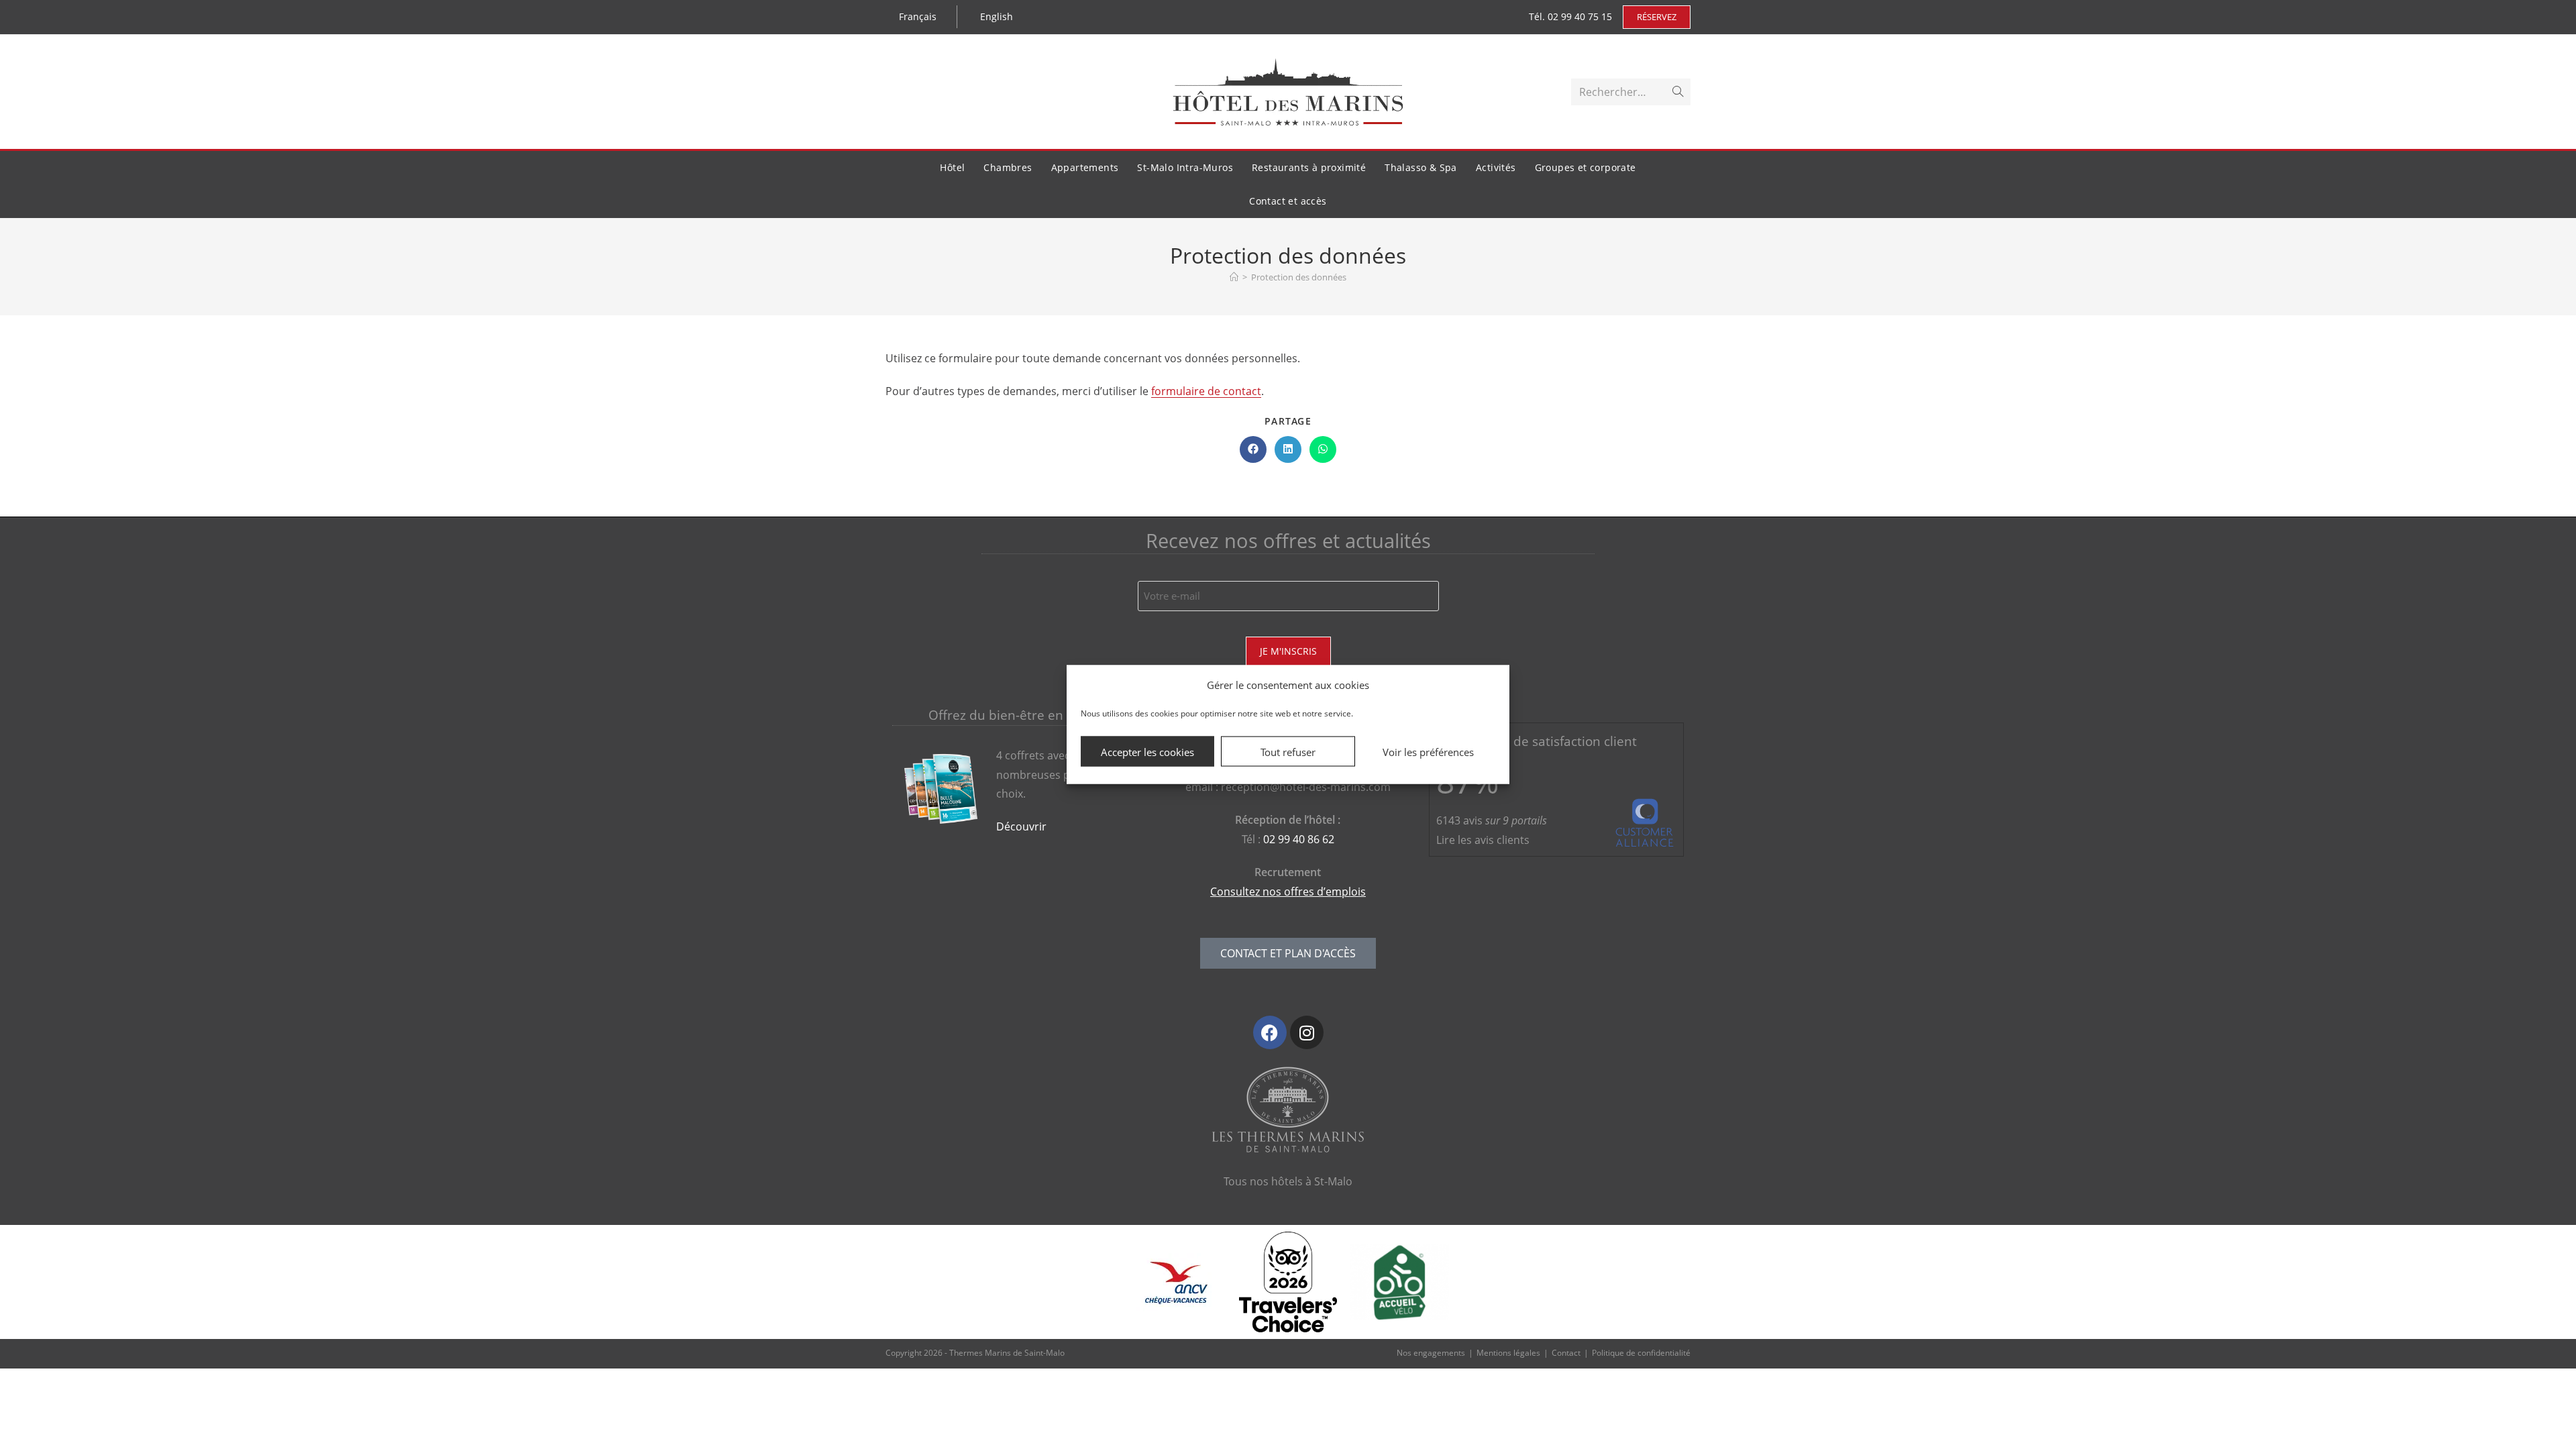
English (997, 16)
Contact (1566, 1353)
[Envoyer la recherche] (1678, 92)
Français (918, 16)
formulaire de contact (1206, 391)
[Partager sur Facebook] (1253, 449)
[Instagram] (1307, 1032)
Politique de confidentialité (1641, 1353)
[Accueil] (1234, 277)
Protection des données (1299, 277)
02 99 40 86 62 (1299, 839)
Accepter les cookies (1147, 751)
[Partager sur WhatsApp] (1323, 449)
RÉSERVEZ (1657, 17)
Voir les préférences (1428, 751)
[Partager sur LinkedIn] (1288, 449)
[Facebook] (1270, 1032)
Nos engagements (1431, 1353)
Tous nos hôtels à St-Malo (1288, 1181)
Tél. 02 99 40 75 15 (1570, 16)
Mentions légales (1508, 1353)
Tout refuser (1288, 751)
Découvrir (1021, 826)
